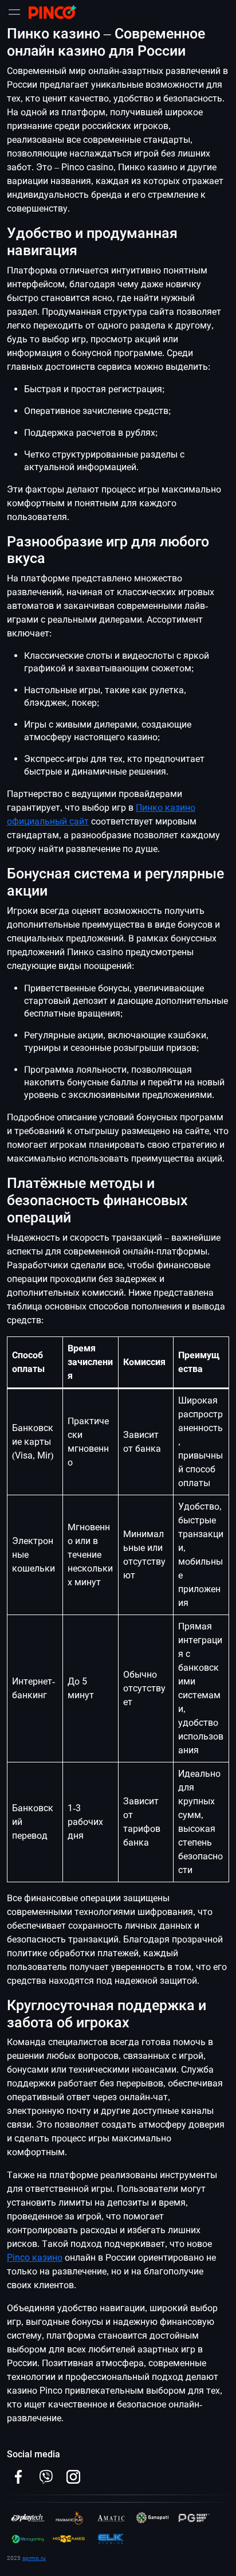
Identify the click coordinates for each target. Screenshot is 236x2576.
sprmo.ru (34, 2558)
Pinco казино (35, 2258)
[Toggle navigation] (14, 12)
